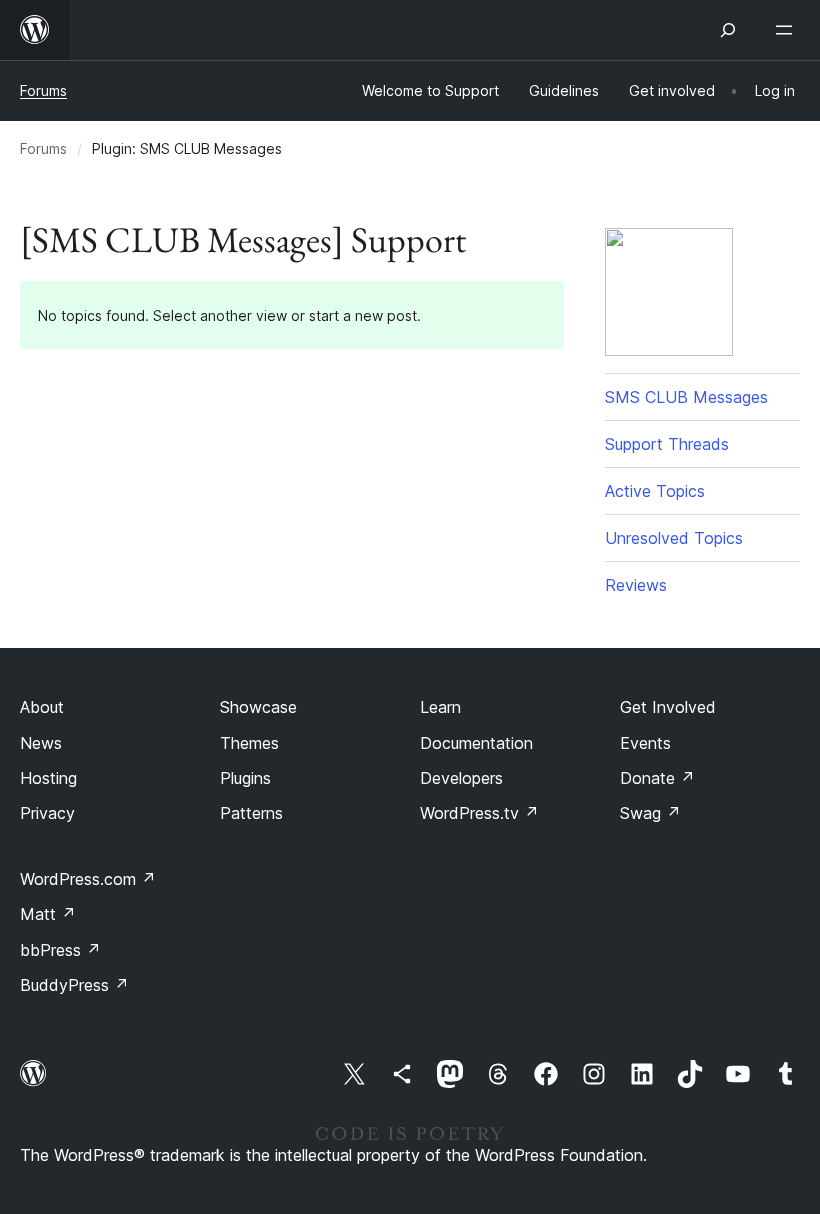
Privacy (47, 813)
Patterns (251, 813)
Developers (461, 778)
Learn (440, 707)
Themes (249, 743)
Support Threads (667, 444)
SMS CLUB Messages (686, 397)
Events (645, 743)
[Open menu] (788, 30)
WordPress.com (88, 879)
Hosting (48, 778)
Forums (43, 90)
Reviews (636, 585)
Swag (650, 813)
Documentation (476, 743)
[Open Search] (728, 30)
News (41, 743)
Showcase (258, 707)
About (42, 707)
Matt (48, 914)
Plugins (245, 778)
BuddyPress (74, 985)
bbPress (60, 950)
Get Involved (668, 707)
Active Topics (655, 491)
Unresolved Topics (674, 538)
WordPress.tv (479, 813)
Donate (657, 778)
